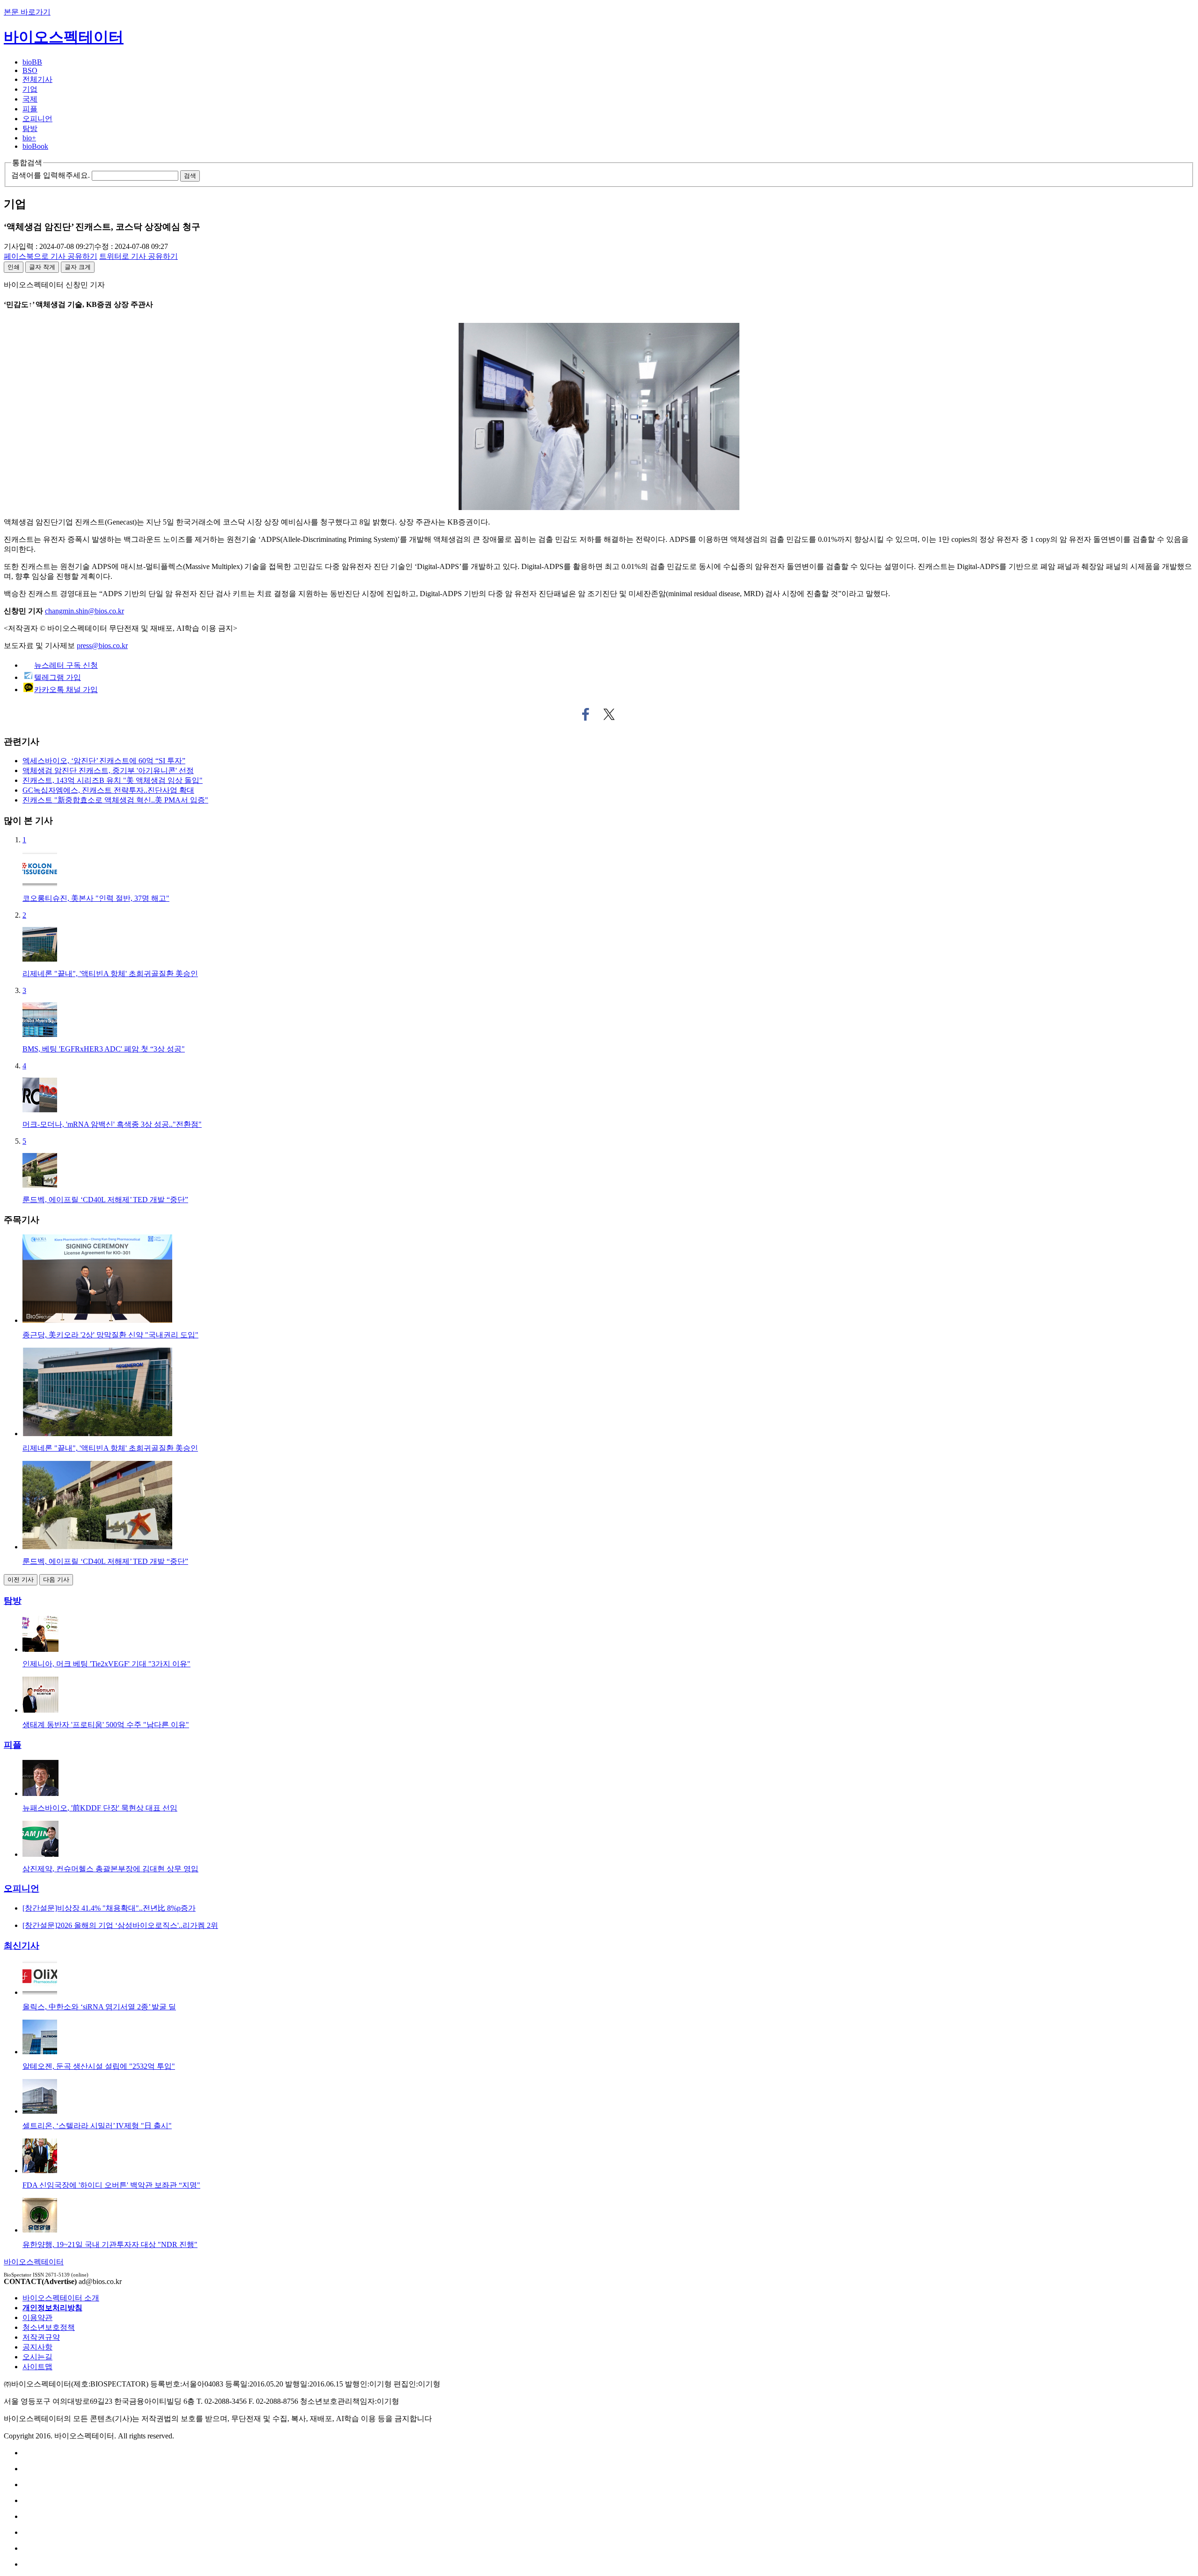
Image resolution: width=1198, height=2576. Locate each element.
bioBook (35, 146)
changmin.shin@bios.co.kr (84, 611)
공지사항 (37, 2347)
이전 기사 (21, 1580)
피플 (30, 109)
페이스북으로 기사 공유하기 (586, 715)
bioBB (32, 62)
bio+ (29, 138)
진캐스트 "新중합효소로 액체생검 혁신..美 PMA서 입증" (115, 800)
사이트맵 (37, 2367)
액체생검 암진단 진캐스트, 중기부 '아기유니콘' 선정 (108, 770)
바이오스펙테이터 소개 (61, 2298)
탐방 (30, 128)
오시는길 (37, 2357)
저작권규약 (41, 2337)
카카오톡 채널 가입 (66, 690)
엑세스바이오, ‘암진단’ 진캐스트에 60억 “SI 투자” (104, 761)
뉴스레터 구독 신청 (66, 665)
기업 (30, 89)
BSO (30, 70)
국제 (30, 99)
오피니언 (37, 119)
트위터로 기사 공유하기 (609, 715)
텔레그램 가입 (58, 677)
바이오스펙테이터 (64, 37)
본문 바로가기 (27, 12)
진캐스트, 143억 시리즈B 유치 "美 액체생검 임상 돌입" (113, 780)
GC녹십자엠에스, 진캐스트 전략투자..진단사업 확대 (108, 790)
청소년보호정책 (49, 2327)
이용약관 (37, 2317)
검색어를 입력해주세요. (51, 175)
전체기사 (37, 79)
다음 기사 (56, 1580)
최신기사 (22, 1945)
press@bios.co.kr (102, 646)
